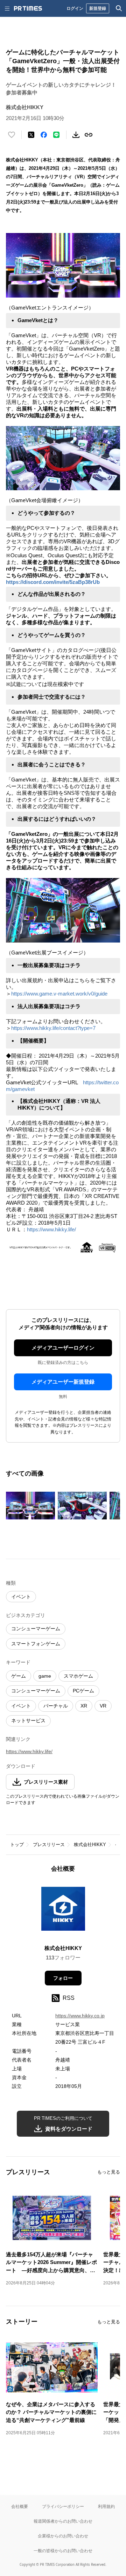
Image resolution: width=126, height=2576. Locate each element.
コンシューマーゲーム (36, 1629)
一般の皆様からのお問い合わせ (63, 2551)
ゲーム (19, 1676)
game (45, 1676)
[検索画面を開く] (119, 8)
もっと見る (109, 2172)
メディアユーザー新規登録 (63, 1382)
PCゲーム (83, 1691)
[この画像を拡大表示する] (30, 1506)
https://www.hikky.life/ (51, 1229)
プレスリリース (49, 1845)
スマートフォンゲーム (36, 1644)
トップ (17, 1845)
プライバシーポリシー (63, 2506)
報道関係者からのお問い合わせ (63, 2521)
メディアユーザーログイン (63, 1348)
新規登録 (98, 8)
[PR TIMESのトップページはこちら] (28, 8)
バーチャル (56, 1706)
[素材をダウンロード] (76, 135)
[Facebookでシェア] (44, 135)
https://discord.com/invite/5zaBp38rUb (53, 582)
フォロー (63, 1978)
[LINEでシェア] (56, 135)
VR (103, 1706)
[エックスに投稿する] (31, 135)
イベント (21, 1597)
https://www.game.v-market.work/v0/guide (59, 994)
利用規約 (106, 2506)
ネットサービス (28, 1720)
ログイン (75, 8)
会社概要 (20, 2506)
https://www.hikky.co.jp (80, 2016)
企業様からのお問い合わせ (63, 2536)
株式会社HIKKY (90, 1845)
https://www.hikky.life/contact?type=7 (53, 1028)
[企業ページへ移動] (63, 1911)
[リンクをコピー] (89, 135)
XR (84, 1706)
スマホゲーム (78, 1676)
